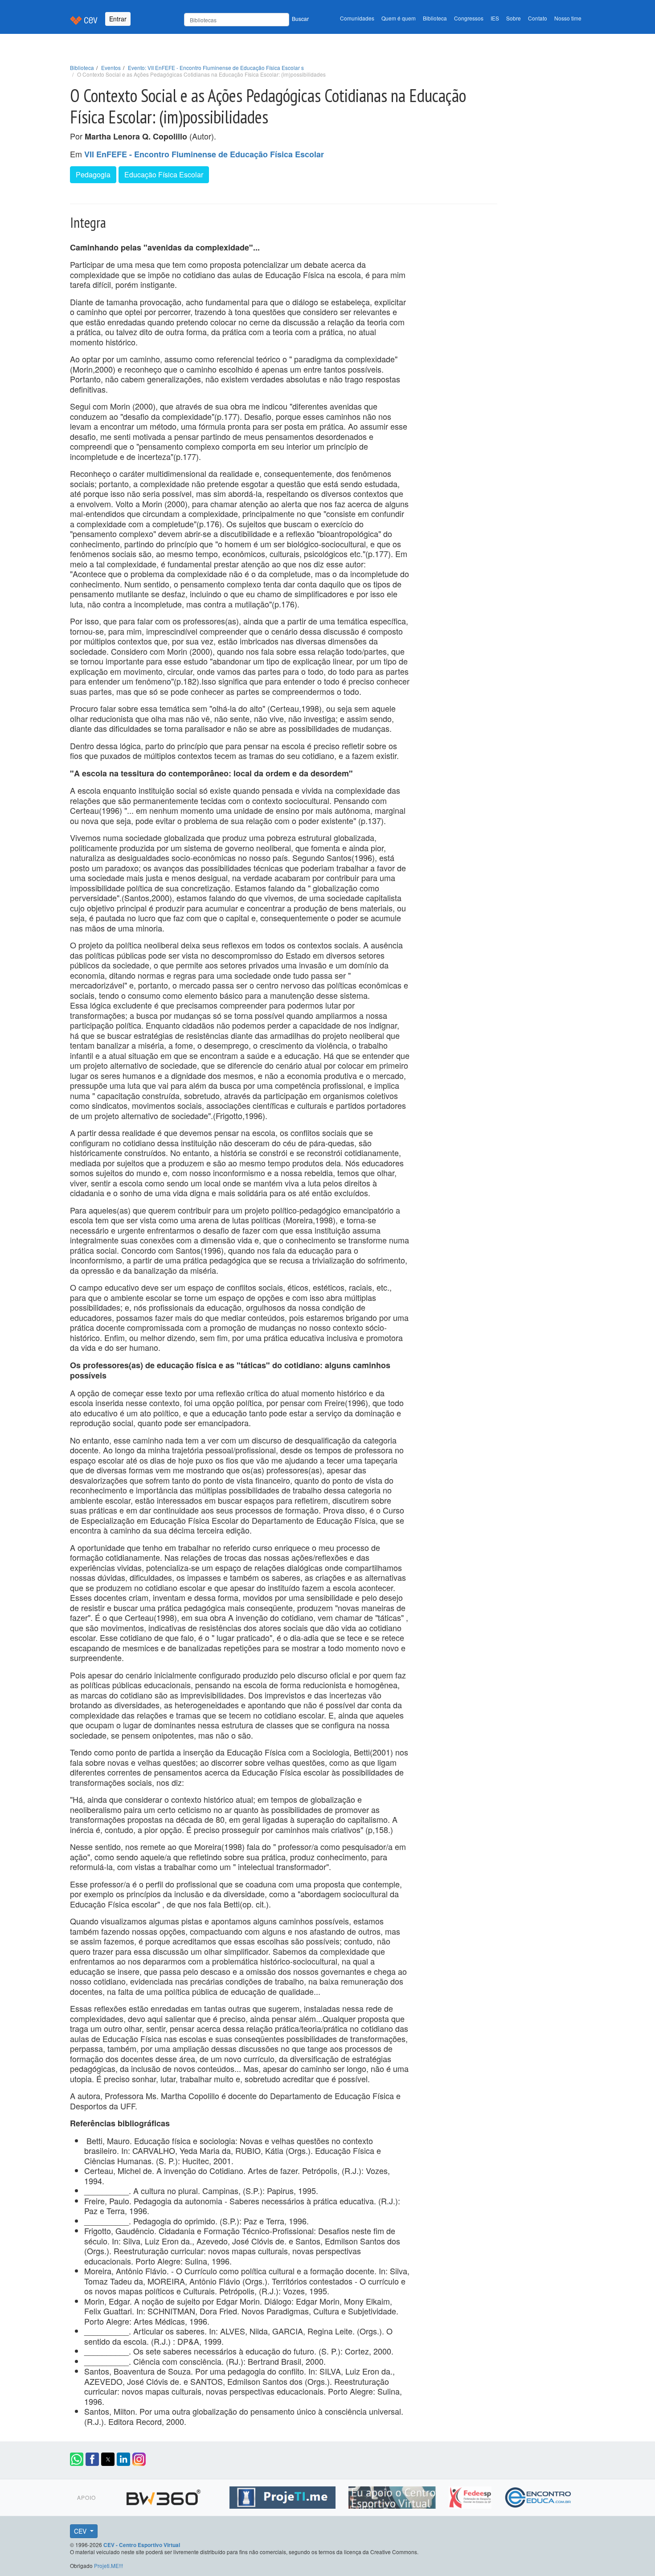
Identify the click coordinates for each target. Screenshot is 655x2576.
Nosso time (568, 18)
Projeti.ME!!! (108, 2566)
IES (495, 18)
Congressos (469, 18)
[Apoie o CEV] (393, 2496)
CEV (81, 2531)
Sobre (514, 18)
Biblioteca (435, 18)
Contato (538, 18)
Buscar (300, 18)
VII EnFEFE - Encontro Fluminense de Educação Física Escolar (204, 154)
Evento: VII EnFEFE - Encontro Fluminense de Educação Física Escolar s (216, 68)
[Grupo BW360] (165, 2496)
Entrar (118, 19)
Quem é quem (399, 18)
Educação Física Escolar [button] (164, 174)
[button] (77, 2459)
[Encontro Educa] (538, 2496)
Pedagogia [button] (93, 174)
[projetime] (284, 2496)
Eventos (111, 68)
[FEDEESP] (471, 2496)
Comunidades (357, 18)
